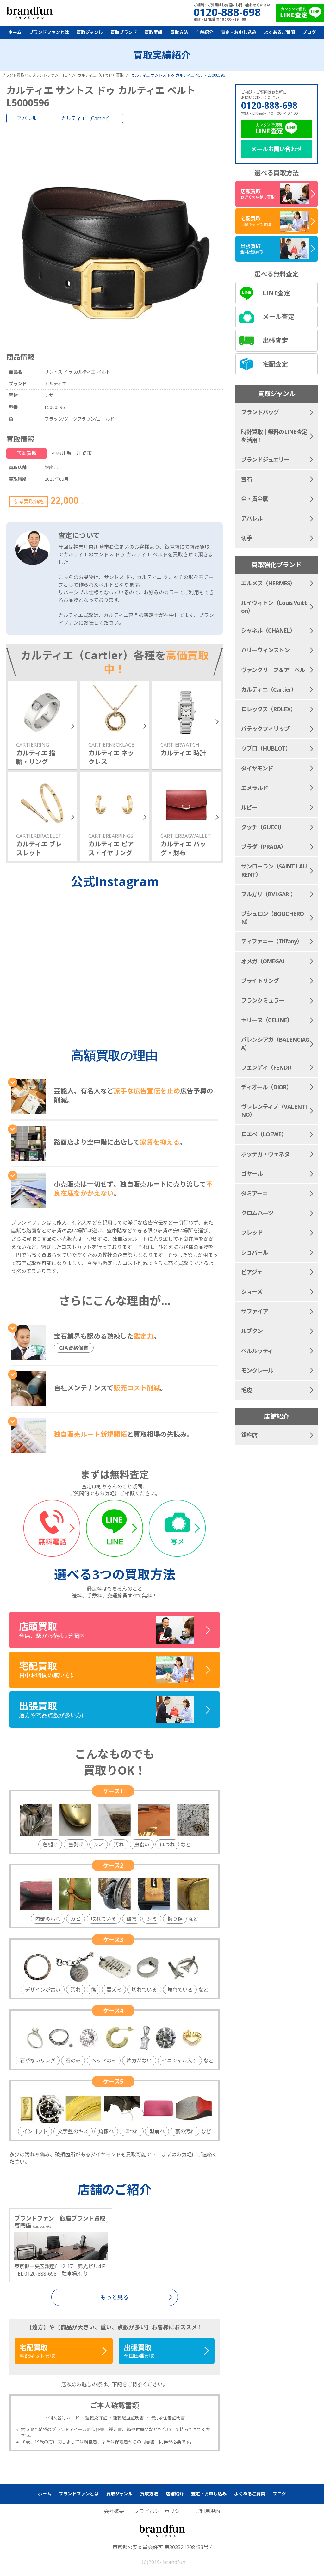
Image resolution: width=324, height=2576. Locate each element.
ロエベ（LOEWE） (264, 1134)
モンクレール (257, 1370)
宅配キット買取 (37, 2351)
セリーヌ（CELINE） (267, 1020)
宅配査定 (275, 364)
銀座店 (249, 1435)
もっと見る (115, 2297)
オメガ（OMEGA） (264, 961)
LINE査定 (276, 293)
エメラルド (255, 788)
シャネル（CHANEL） (268, 630)
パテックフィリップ (265, 729)
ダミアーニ (254, 1193)
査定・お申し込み (239, 32)
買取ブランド (124, 32)
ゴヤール (252, 1174)
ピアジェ (252, 1272)
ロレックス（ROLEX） (268, 709)
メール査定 (278, 317)
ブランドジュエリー (265, 460)
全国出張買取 (139, 2351)
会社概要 (114, 2511)
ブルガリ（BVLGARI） (268, 894)
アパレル (27, 118)
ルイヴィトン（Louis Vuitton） (274, 607)
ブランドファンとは (49, 32)
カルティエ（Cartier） (87, 118)
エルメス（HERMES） (268, 583)
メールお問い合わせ (277, 149)
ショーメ (252, 1292)
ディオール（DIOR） (266, 1087)
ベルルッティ (257, 1351)
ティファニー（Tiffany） (272, 941)
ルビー (249, 807)
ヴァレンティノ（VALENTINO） (274, 1111)
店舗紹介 (204, 32)
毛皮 (246, 1390)
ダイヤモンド (257, 768)
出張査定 (275, 340)
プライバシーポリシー (159, 2511)
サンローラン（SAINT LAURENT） (274, 870)
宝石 (246, 479)
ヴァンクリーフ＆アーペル (273, 670)
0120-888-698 (269, 105)
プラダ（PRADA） (264, 847)
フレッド (252, 1232)
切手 (246, 538)
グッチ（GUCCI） (263, 827)
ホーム (15, 32)
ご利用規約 (208, 2511)
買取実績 (153, 32)
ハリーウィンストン (265, 650)
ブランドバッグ (260, 412)
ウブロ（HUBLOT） (266, 748)
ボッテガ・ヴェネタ (265, 1154)
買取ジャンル (90, 32)
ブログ (309, 32)
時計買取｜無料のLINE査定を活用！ (274, 436)
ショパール (255, 1252)
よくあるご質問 (279, 32)
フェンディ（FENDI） (268, 1067)
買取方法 (179, 32)
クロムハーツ (257, 1213)
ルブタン (252, 1331)
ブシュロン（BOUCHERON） (272, 918)
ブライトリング (260, 981)
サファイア (255, 1311)
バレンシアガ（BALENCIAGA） (275, 1044)
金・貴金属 (255, 499)
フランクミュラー (263, 1000)
